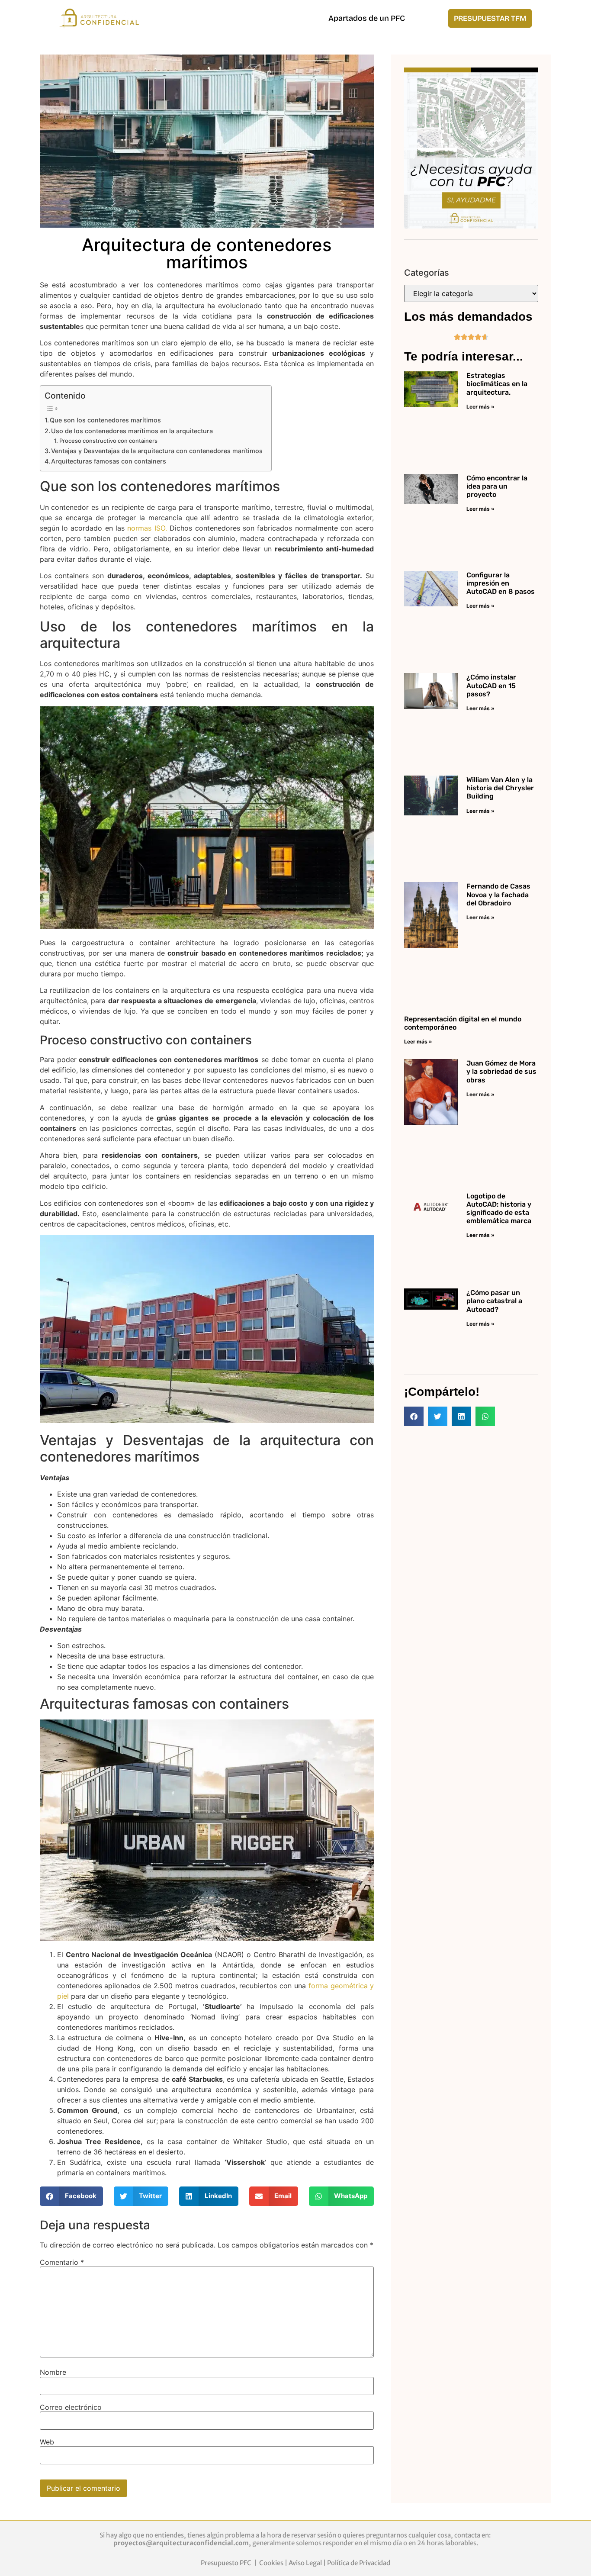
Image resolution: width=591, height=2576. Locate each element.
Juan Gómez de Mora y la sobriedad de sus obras (501, 1071)
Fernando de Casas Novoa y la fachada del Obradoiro (498, 894)
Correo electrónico (71, 2407)
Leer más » (480, 407)
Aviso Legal (305, 2563)
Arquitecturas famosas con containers (109, 461)
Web (47, 2442)
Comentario (62, 2262)
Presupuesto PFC (227, 2563)
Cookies (271, 2563)
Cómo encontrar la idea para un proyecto (497, 486)
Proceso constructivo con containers (108, 441)
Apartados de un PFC (367, 18)
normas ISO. (146, 528)
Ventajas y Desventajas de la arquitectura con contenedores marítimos (157, 451)
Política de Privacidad (359, 2563)
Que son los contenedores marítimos (105, 420)
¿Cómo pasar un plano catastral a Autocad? (494, 1301)
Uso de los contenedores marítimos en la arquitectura (132, 431)
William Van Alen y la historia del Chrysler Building (500, 788)
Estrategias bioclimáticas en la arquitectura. (497, 384)
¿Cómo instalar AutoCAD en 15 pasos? (491, 685)
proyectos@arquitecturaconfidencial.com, (183, 2543)
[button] (72, 2196)
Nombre (53, 2372)
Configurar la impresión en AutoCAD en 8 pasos (501, 583)
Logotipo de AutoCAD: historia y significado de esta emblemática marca (499, 1209)
